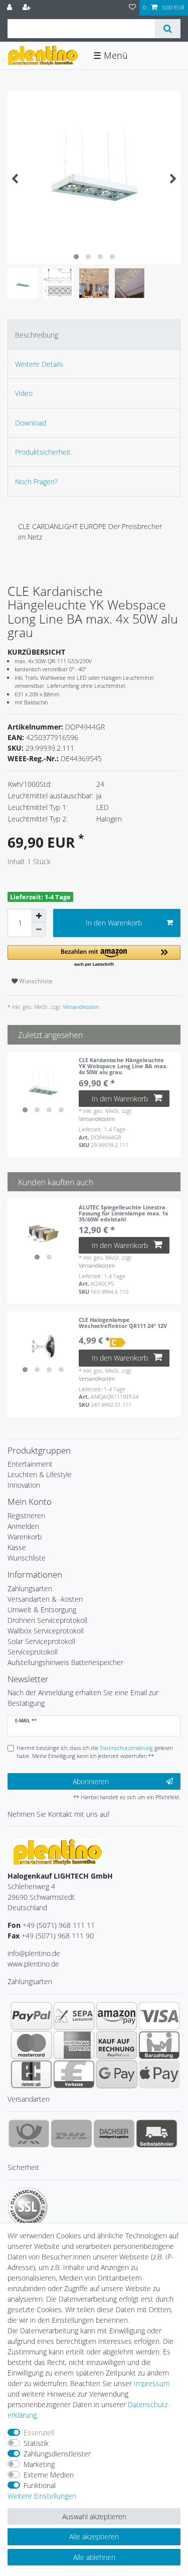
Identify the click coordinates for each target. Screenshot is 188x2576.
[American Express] (74, 2045)
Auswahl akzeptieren (94, 2516)
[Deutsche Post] (29, 2133)
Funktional (40, 2485)
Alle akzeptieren (94, 2537)
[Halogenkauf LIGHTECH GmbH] (58, 1851)
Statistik (36, 2443)
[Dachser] (114, 2133)
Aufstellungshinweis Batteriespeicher (65, 1662)
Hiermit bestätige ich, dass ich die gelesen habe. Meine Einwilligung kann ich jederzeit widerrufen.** (95, 1752)
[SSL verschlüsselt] (28, 2207)
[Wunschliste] (132, 8)
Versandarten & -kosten (45, 1599)
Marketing (39, 2464)
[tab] (94, 334)
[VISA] (159, 2016)
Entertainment (30, 1464)
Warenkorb (25, 1537)
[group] (43, 1087)
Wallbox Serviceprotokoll (46, 1631)
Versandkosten (80, 1007)
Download (31, 423)
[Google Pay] (117, 2074)
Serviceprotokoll (33, 1652)
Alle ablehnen (94, 2557)
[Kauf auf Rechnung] (117, 2045)
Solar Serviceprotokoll (41, 1641)
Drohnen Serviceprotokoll (47, 1620)
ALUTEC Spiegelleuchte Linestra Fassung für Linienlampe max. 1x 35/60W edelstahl (123, 1213)
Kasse (17, 1547)
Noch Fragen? (36, 482)
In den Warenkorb (114, 923)
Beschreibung (37, 335)
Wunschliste (35, 981)
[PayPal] (31, 2016)
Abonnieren (91, 1781)
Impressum (152, 2383)
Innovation (24, 1485)
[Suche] (168, 29)
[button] (94, 956)
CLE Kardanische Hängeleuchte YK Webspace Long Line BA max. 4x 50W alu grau (123, 1066)
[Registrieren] (28, 8)
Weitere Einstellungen (42, 2496)
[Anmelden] (11, 8)
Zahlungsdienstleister (57, 2454)
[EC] (31, 2074)
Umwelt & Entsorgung (42, 1610)
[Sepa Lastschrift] (74, 2016)
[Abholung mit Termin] (157, 2133)
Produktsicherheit (43, 452)
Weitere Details (39, 364)
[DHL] (71, 2133)
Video (24, 393)
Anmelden (23, 1526)
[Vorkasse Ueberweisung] (74, 2074)
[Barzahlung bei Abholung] (159, 2045)
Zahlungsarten (30, 1588)
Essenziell (39, 2433)
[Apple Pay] (159, 2074)
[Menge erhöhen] (39, 916)
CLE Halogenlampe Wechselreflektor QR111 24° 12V (123, 1323)
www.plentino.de (33, 1964)
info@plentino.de (34, 1953)
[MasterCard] (31, 2045)
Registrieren (26, 1516)
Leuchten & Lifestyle (40, 1474)
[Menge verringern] (39, 930)
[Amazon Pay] (117, 2016)
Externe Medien (49, 2475)
